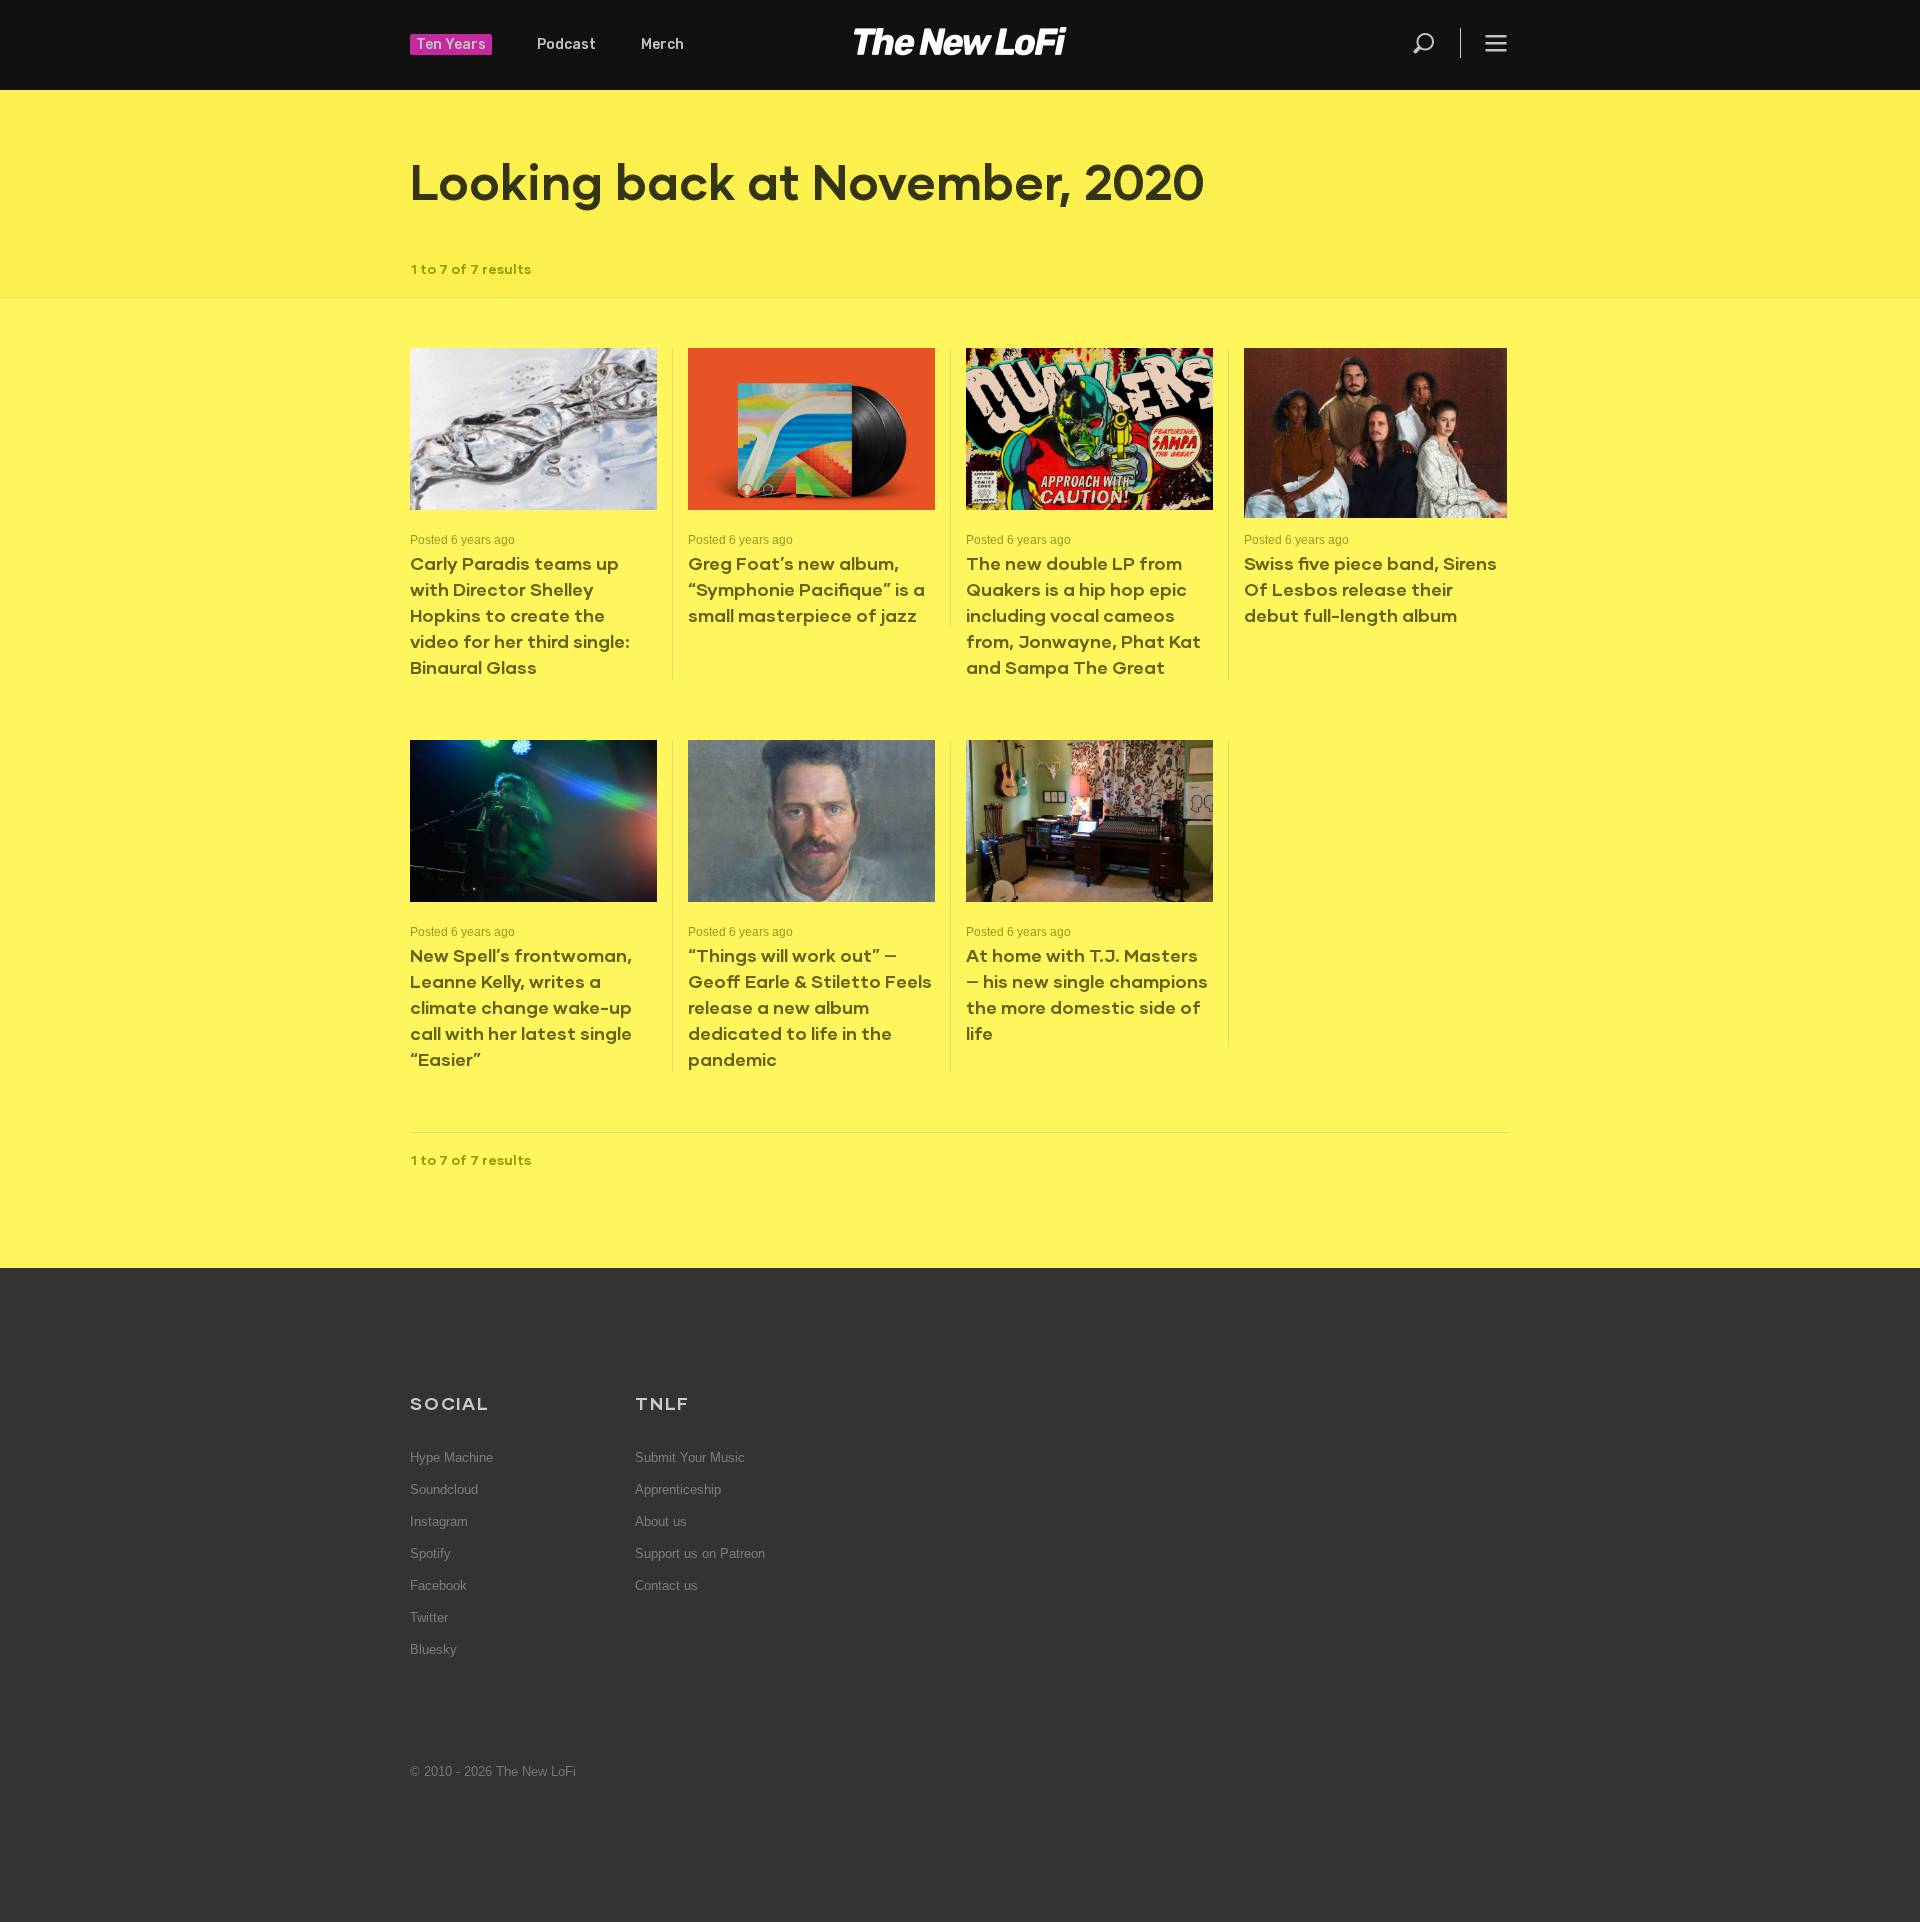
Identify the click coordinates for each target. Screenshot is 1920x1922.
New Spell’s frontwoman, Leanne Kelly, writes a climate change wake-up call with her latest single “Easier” (521, 1007)
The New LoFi (960, 45)
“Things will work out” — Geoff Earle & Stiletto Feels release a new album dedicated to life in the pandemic (810, 1007)
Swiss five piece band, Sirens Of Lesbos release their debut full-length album (1370, 589)
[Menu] (1485, 43)
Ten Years (451, 44)
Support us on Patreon (700, 1553)
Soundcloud (444, 1489)
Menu (1496, 43)
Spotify (430, 1553)
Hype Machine (451, 1457)
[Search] (1435, 43)
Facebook (438, 1585)
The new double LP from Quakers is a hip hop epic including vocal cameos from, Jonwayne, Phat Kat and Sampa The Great (1083, 615)
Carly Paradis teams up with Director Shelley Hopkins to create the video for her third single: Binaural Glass (520, 615)
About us (661, 1521)
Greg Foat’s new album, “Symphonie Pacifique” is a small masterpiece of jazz (806, 589)
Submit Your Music (690, 1457)
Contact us (666, 1585)
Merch (662, 44)
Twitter (429, 1617)
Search (1425, 43)
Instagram (439, 1521)
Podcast (566, 44)
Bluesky (433, 1649)
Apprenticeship (678, 1489)
